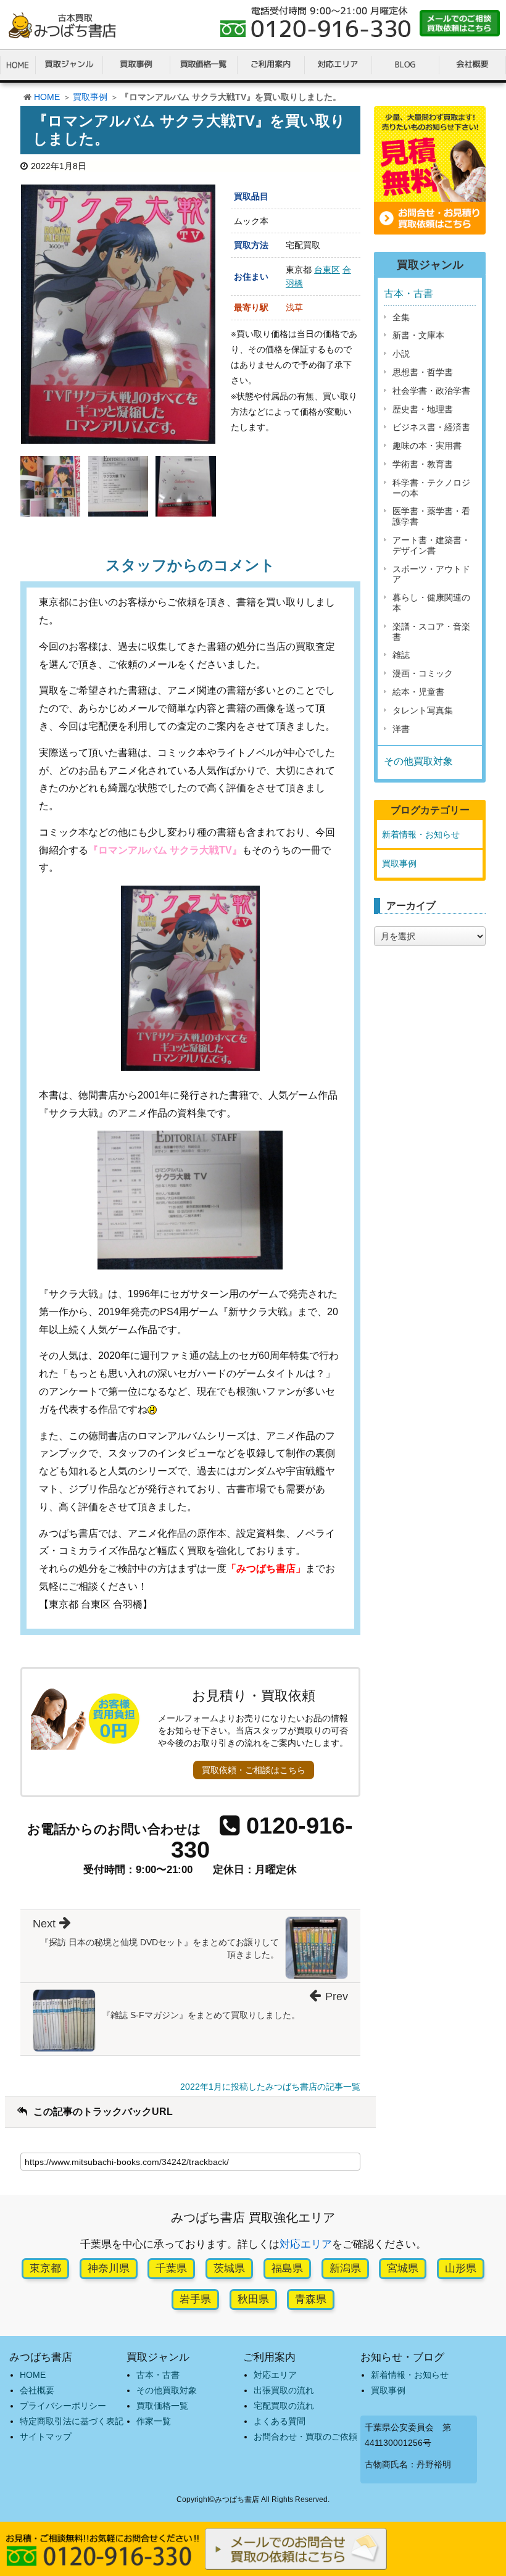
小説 (401, 354)
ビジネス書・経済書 (431, 427)
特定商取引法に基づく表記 (72, 2421)
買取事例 (90, 97)
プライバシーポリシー (63, 2406)
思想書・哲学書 (423, 372)
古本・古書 (409, 293)
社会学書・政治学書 (431, 391)
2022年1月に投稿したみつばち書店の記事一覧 (270, 2087)
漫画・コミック (423, 673)
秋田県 (253, 2299)
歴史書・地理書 (423, 409)
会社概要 (37, 2390)
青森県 (311, 2299)
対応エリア (306, 2244)
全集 (401, 317)
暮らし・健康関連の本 (431, 603)
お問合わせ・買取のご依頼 (305, 2437)
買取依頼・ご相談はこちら (254, 1770)
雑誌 (401, 655)
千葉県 (171, 2268)
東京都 (45, 2268)
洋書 (401, 729)
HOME (47, 97)
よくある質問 (280, 2421)
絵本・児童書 (418, 692)
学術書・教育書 (423, 464)
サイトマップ (46, 2437)
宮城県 (403, 2268)
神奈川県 (109, 2268)
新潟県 (345, 2268)
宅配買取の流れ (284, 2406)
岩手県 (195, 2299)
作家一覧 (154, 2421)
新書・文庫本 (418, 335)
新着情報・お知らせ (421, 834)
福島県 (287, 2268)
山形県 (461, 2268)
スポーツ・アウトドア (431, 574)
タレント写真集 (423, 710)
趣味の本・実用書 (427, 446)
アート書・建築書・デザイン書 (431, 545)
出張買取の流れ (284, 2390)
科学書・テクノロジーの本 (431, 488)
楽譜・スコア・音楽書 (431, 632)
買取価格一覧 (162, 2406)
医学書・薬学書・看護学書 (431, 516)
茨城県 (229, 2268)
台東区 (327, 270)
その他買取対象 (418, 761)
